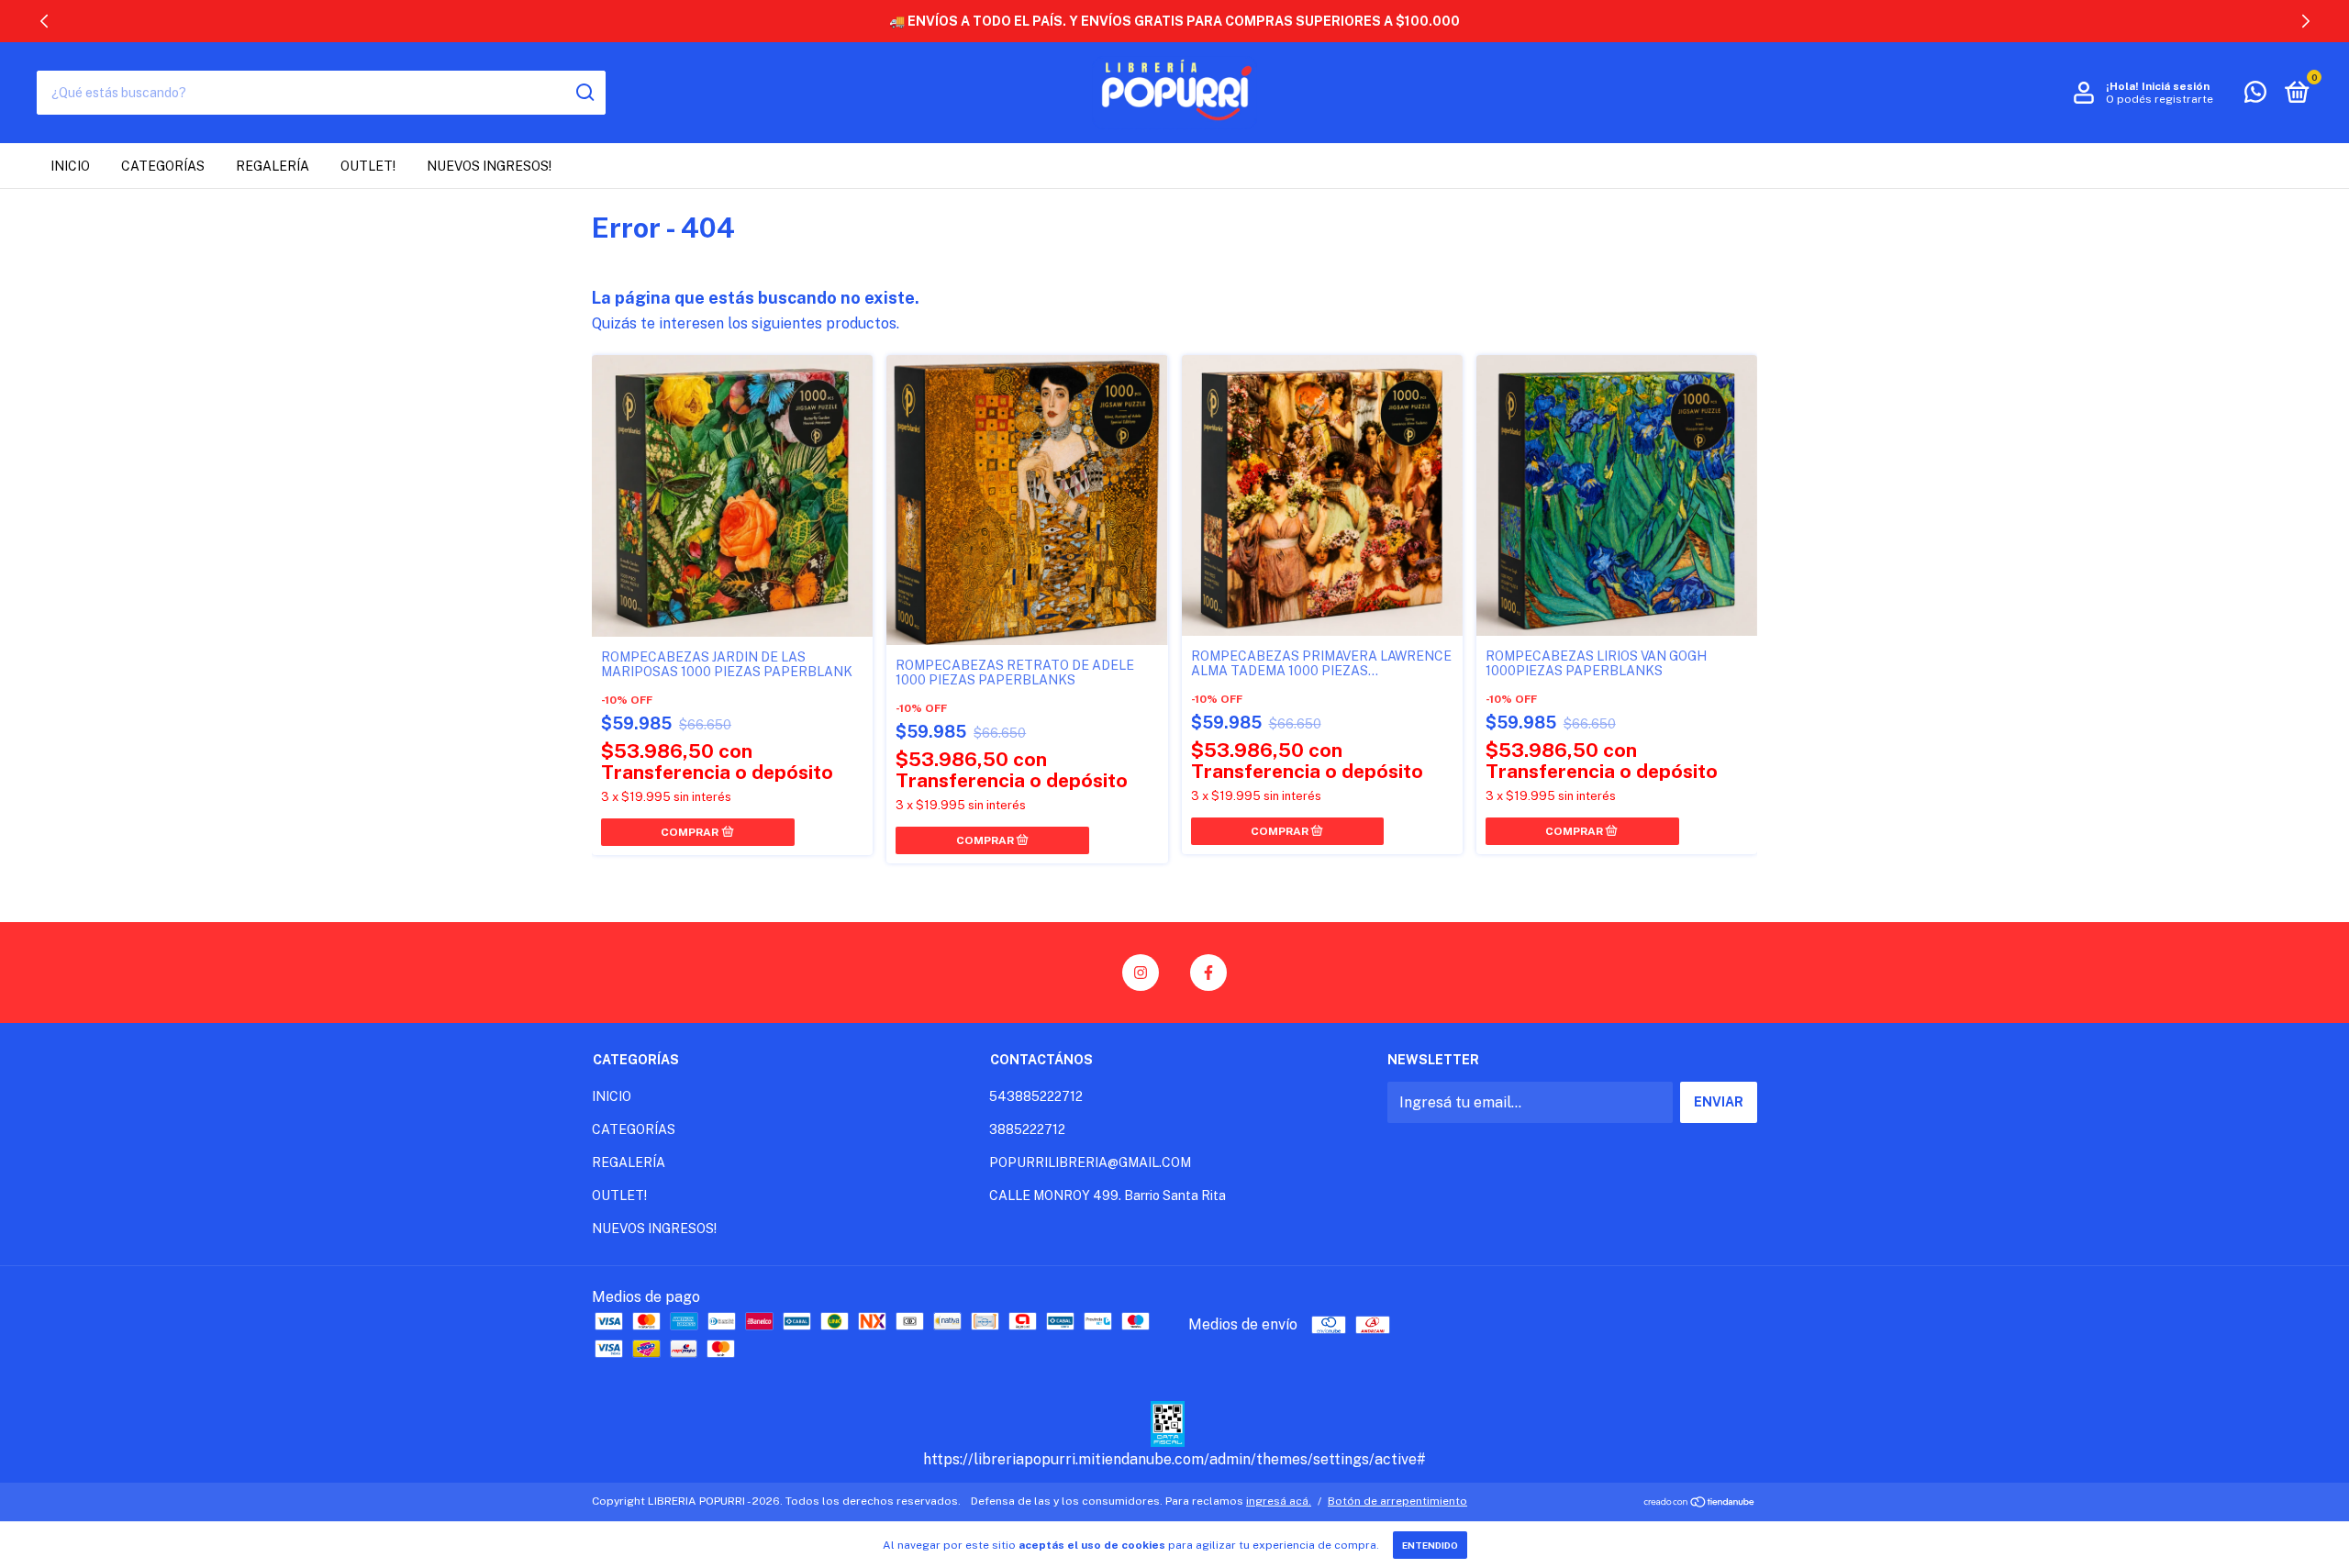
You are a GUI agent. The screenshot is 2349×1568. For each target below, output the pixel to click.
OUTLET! (368, 166)
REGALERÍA (273, 166)
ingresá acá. (1279, 1501)
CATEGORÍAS (163, 166)
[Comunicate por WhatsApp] (2255, 95)
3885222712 (1027, 1129)
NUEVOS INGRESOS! (489, 166)
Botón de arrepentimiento (1397, 1501)
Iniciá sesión (2176, 86)
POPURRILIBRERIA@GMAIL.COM (1090, 1162)
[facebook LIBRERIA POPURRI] (1208, 973)
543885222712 (1036, 1096)
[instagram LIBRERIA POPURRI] (1141, 973)
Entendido (1430, 1545)
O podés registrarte (2160, 99)
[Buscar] (584, 93)
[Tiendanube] (1700, 1503)
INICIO (70, 166)
